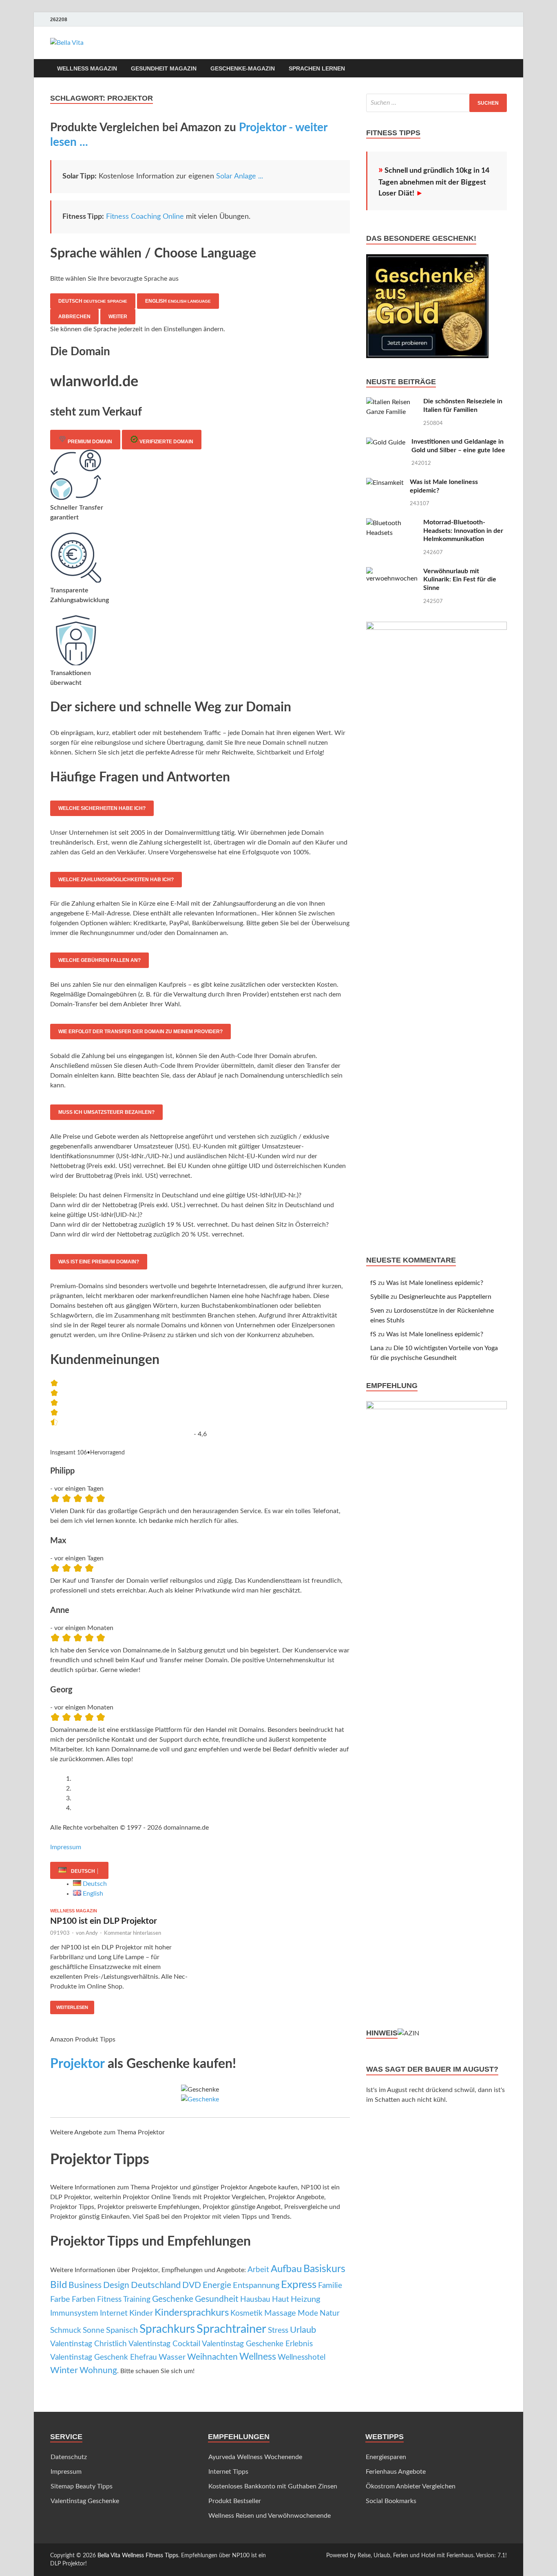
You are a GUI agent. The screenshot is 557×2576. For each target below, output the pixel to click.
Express (299, 2285)
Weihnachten (212, 2357)
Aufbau (286, 2269)
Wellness (258, 2357)
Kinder (141, 2313)
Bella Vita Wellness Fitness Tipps (138, 2556)
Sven (377, 1311)
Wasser (172, 2357)
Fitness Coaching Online (145, 217)
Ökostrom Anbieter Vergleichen (411, 2486)
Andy (92, 1933)
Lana (377, 1348)
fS (373, 1283)
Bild (59, 2285)
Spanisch (122, 2330)
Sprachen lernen (317, 68)
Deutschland (156, 2285)
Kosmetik (246, 2313)
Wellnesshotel (302, 2357)
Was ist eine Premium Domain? (99, 1262)
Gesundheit (217, 2299)
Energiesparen (386, 2457)
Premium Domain (89, 442)
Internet (114, 2313)
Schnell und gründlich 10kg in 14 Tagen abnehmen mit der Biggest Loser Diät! (434, 182)
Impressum (66, 1847)
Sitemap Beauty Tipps (82, 2486)
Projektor (77, 2064)
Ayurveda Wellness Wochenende (255, 2457)
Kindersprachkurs (192, 2313)
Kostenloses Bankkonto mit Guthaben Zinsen (273, 2486)
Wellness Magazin (87, 68)
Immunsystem (74, 2313)
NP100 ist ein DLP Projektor (104, 1921)
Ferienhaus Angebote (396, 2472)
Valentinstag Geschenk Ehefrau (104, 2357)
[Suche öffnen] (503, 69)
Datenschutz (69, 2457)
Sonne (94, 2331)
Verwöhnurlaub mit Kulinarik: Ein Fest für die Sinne (460, 580)
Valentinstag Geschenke (85, 2501)
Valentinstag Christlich (88, 2344)
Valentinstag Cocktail (164, 2344)
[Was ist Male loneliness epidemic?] (385, 483)
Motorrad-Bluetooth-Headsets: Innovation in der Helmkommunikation (463, 531)
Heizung (305, 2299)
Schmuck (66, 2331)
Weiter (118, 317)
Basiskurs (324, 2269)
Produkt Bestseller (235, 2501)
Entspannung (256, 2286)
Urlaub (303, 2330)
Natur (330, 2313)
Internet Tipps (228, 2472)
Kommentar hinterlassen (133, 1933)
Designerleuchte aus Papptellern (445, 1297)
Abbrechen (74, 317)
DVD (192, 2285)
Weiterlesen (69, 2005)
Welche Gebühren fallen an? (99, 960)
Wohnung (98, 2370)
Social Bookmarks (391, 2501)
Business (85, 2285)
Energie (217, 2285)
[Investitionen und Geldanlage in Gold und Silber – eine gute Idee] (386, 442)
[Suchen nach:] (437, 103)
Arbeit (258, 2270)
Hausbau (255, 2300)
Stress (278, 2331)
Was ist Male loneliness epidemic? (435, 1283)
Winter (64, 2370)
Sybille (380, 1297)
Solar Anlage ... (240, 176)
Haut (281, 2300)
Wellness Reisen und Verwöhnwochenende (270, 2516)
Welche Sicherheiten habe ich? (102, 808)
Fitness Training (124, 2300)
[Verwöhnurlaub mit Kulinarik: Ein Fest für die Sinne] (392, 572)
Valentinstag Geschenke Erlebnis (257, 2344)
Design (116, 2285)
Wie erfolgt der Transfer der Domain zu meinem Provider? (140, 1032)
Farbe (60, 2299)
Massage (280, 2313)
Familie (330, 2286)
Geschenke (173, 2299)
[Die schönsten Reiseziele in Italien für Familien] (392, 402)
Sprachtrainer (231, 2329)
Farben (84, 2299)
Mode (308, 2313)
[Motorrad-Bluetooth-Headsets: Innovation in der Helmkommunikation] (392, 523)
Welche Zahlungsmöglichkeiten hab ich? (116, 880)
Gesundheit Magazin (164, 68)
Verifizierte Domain (166, 442)
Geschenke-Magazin (243, 68)
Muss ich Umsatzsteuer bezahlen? (106, 1112)
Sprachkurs (167, 2329)
